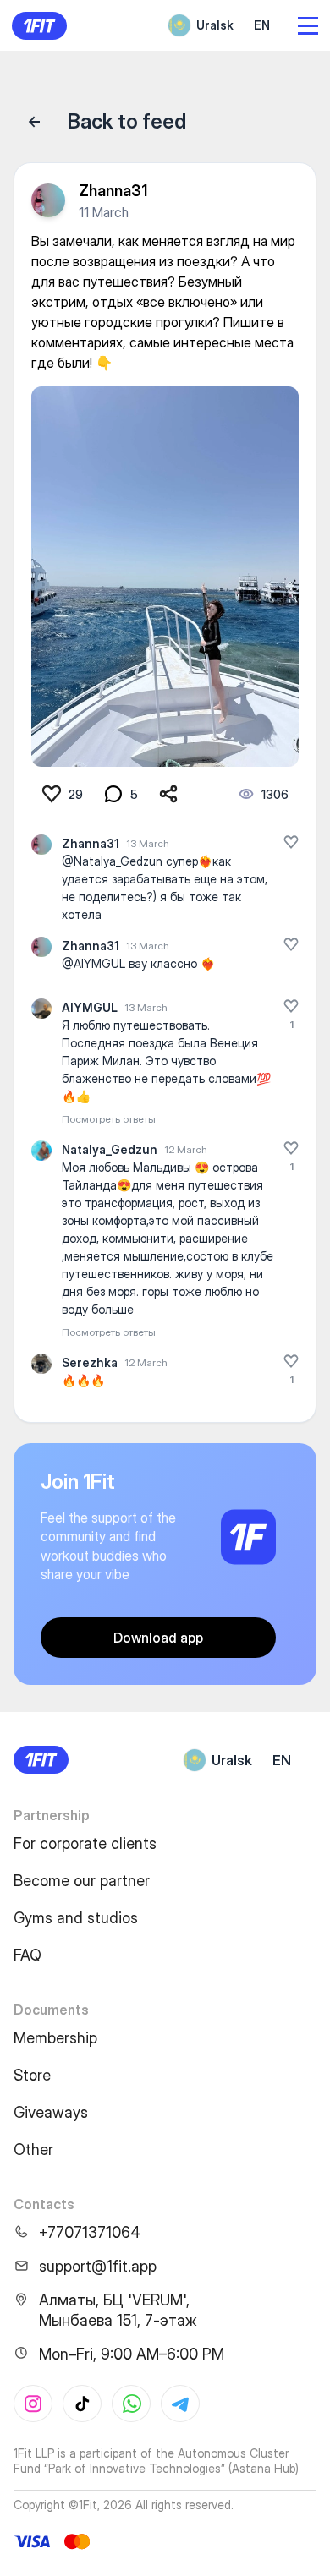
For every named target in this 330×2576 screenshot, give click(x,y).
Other (33, 2149)
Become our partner (82, 1881)
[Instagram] (33, 2404)
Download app (158, 1638)
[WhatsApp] (131, 2404)
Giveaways (51, 2112)
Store (32, 2075)
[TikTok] (82, 2404)
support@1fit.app (98, 2266)
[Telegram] (180, 2404)
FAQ (27, 1955)
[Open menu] (308, 26)
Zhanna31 (113, 191)
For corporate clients (85, 1843)
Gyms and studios (76, 1918)
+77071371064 (90, 2232)
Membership (55, 2038)
